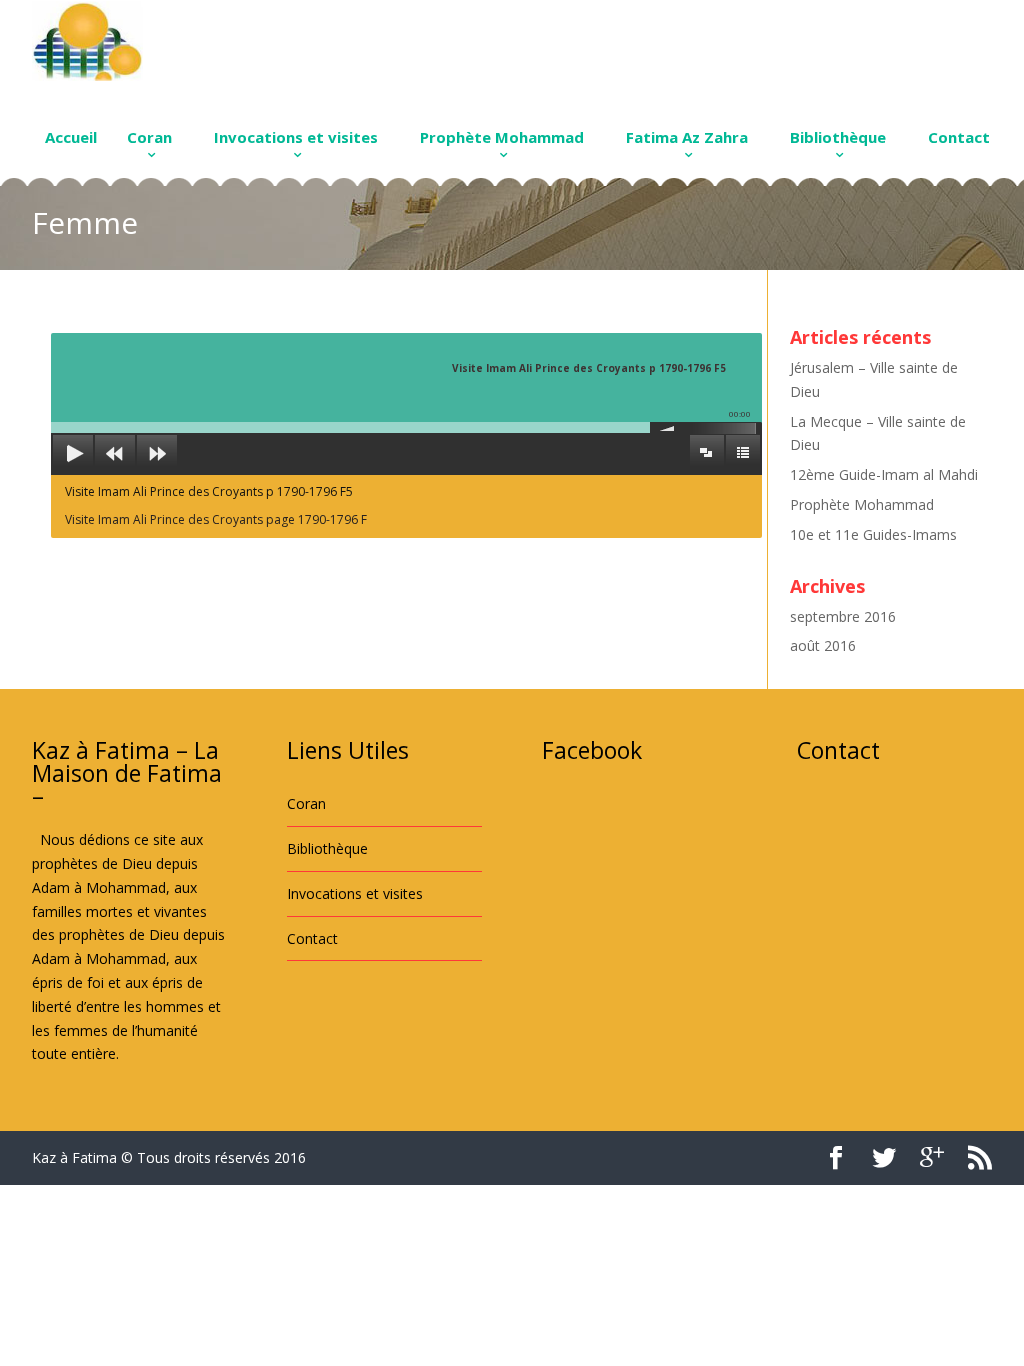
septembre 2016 (843, 616)
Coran (149, 137)
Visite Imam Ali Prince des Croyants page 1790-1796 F (216, 519)
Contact (959, 137)
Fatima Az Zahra (687, 137)
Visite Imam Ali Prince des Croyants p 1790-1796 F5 (209, 491)
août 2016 (823, 645)
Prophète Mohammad (502, 137)
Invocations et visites (296, 137)
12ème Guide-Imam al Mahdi (884, 474)
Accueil (71, 137)
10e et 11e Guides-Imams (873, 534)
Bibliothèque (838, 137)
